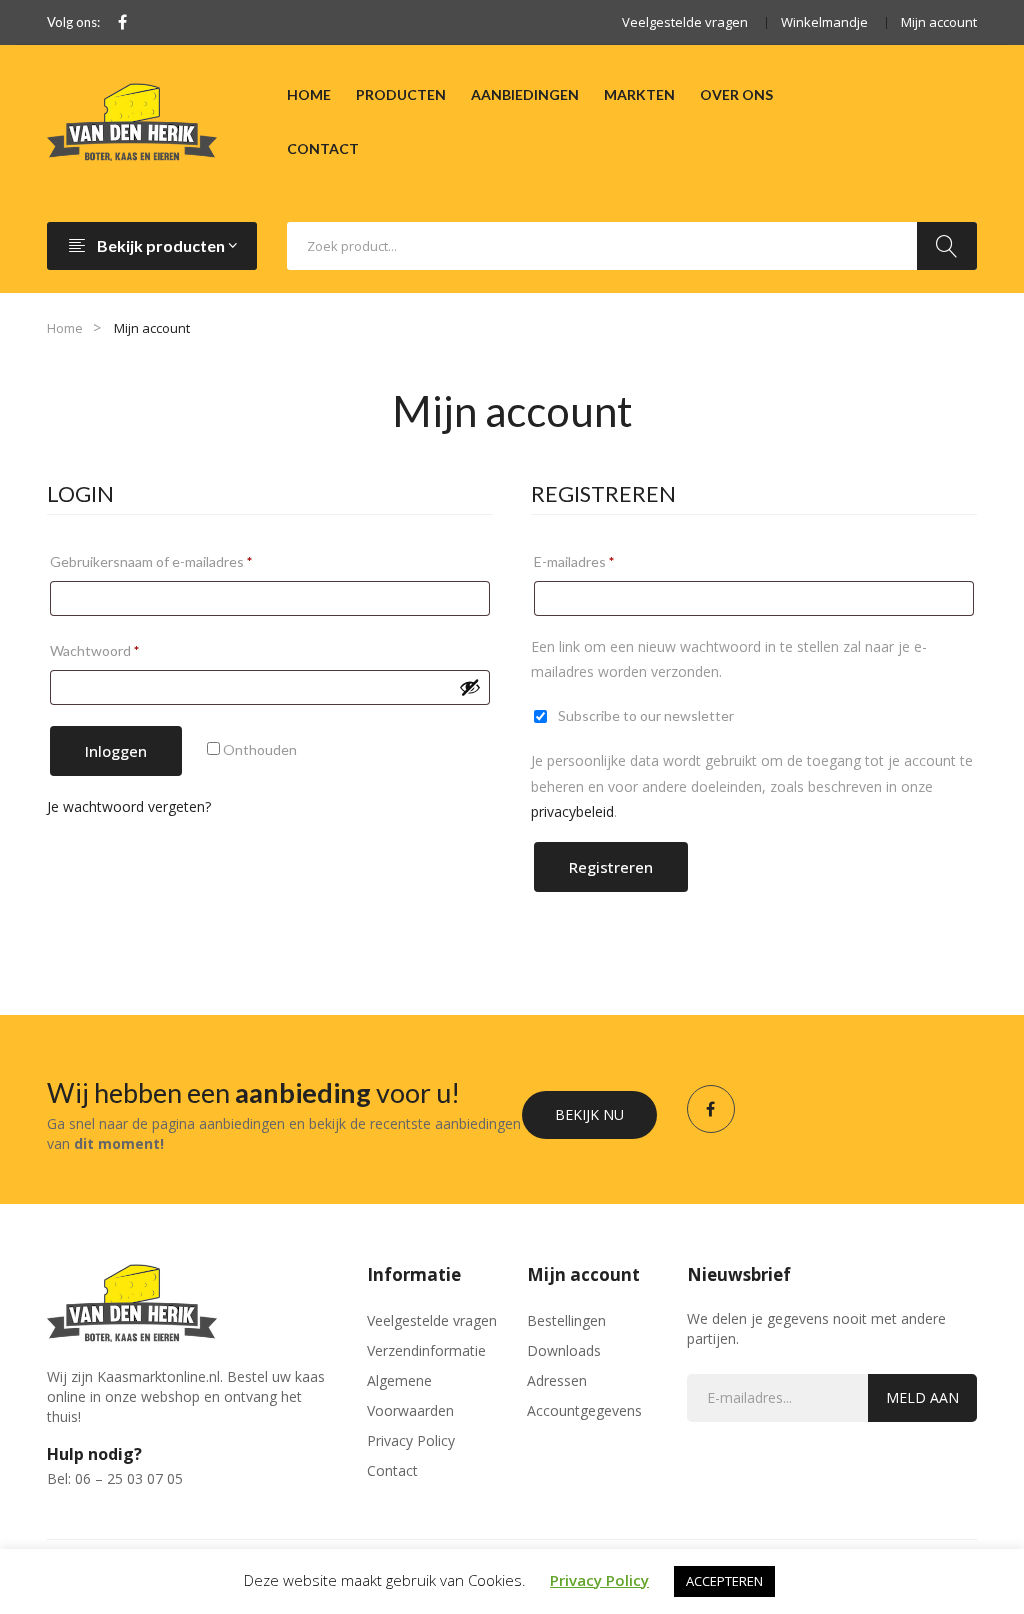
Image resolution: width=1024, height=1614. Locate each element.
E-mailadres (596, 561)
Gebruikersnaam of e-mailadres (173, 561)
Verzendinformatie (426, 1350)
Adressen (557, 1380)
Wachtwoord (117, 650)
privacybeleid (572, 811)
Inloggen (116, 751)
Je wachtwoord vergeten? (129, 806)
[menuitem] (309, 95)
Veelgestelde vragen (685, 22)
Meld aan (922, 1397)
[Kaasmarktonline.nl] (132, 120)
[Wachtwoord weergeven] (470, 687)
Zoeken (947, 246)
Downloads (564, 1350)
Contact (392, 1470)
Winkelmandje (824, 22)
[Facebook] (122, 22)
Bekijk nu (589, 1114)
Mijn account (939, 22)
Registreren (611, 867)
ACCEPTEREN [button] (724, 1581)
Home (65, 328)
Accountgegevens (584, 1410)
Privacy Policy (411, 1440)
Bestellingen (566, 1320)
